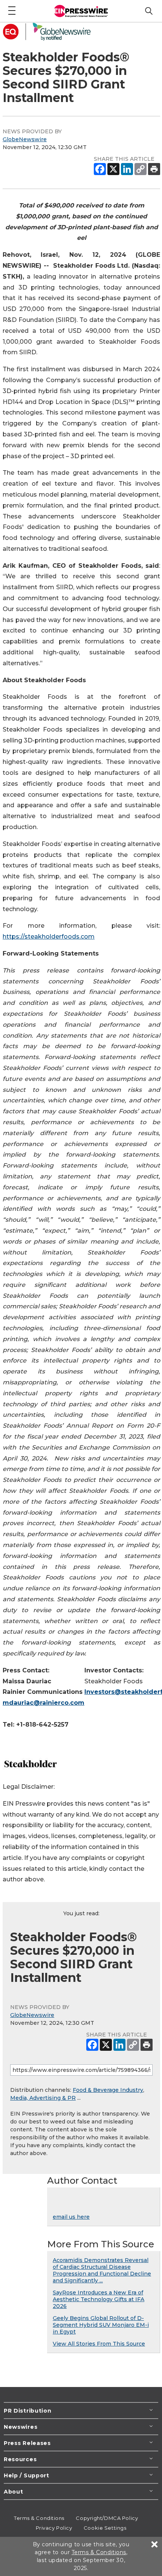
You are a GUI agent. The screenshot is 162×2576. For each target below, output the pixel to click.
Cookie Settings (105, 2528)
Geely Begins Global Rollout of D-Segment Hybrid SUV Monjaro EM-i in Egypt (101, 2325)
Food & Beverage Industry (108, 2090)
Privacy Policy (54, 2528)
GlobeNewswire (25, 139)
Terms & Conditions (39, 2518)
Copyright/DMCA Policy (107, 2518)
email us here (71, 2217)
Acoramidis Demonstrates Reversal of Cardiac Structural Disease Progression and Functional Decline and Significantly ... (102, 2270)
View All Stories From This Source (99, 2344)
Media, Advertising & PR (43, 2098)
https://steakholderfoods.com (49, 937)
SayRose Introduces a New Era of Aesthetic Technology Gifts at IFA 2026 (99, 2299)
